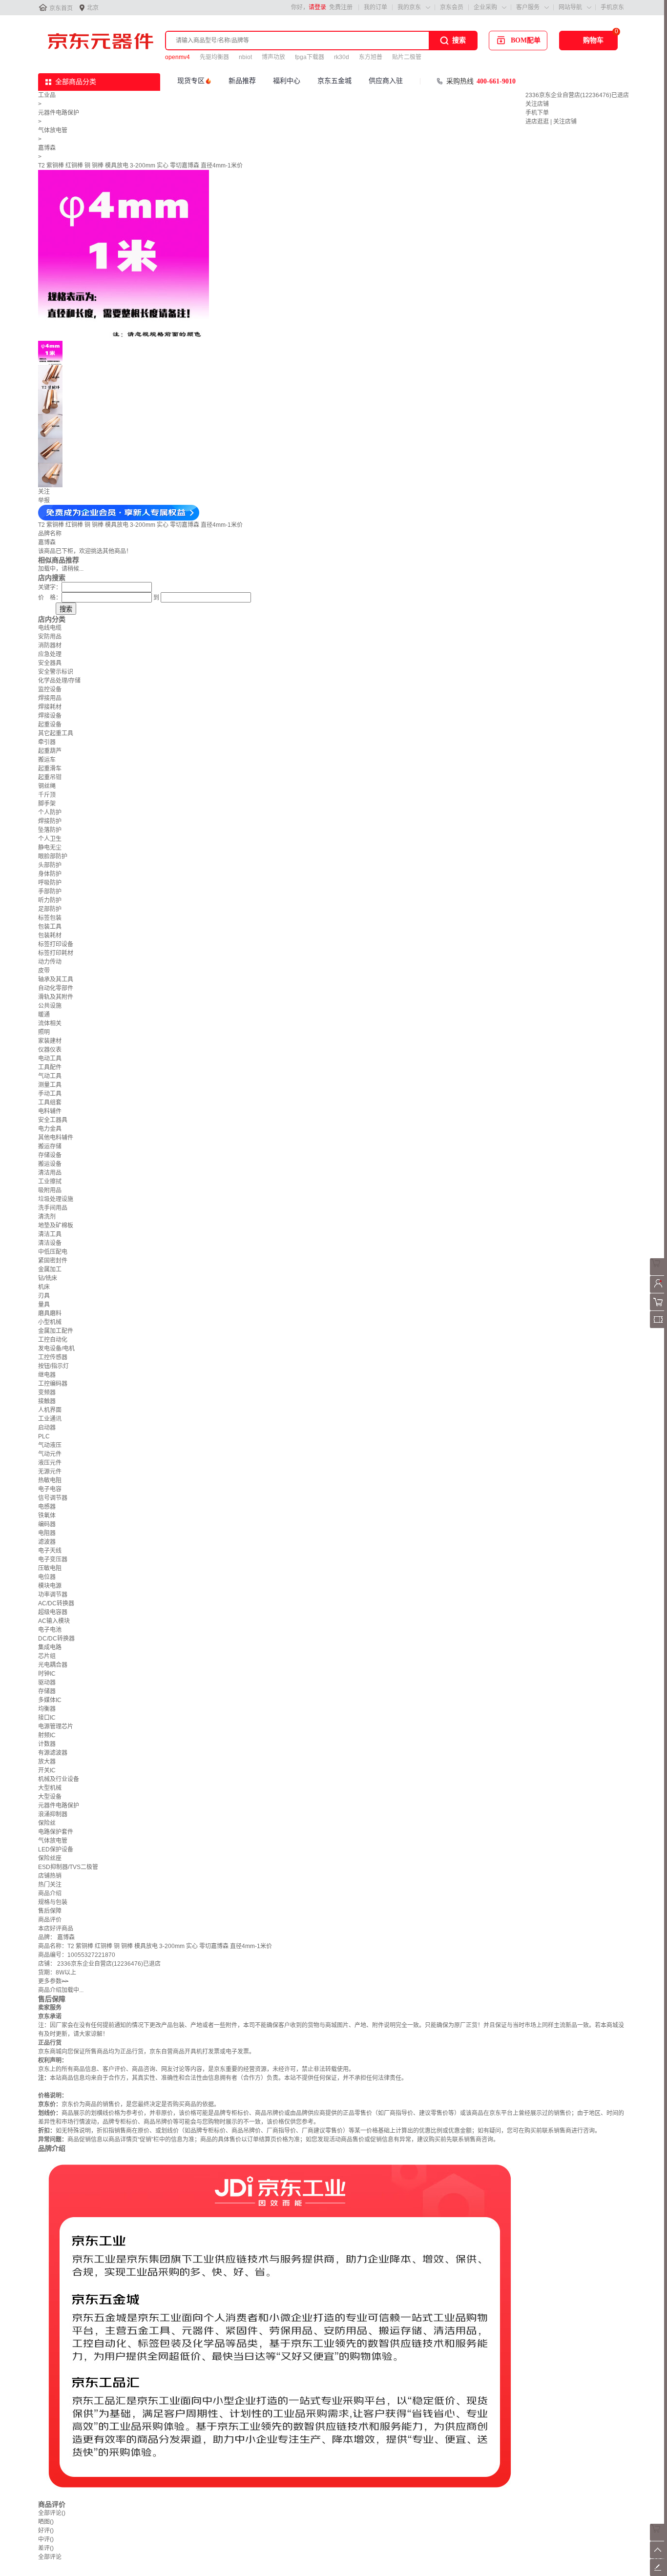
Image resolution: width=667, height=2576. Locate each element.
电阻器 (47, 1533)
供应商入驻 (386, 81)
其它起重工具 (56, 733)
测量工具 (50, 1085)
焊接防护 (50, 821)
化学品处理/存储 (59, 681)
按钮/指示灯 (53, 1366)
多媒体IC (50, 1700)
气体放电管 (53, 130)
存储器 (47, 1691)
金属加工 (50, 1269)
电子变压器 (53, 1559)
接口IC (47, 1718)
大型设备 (50, 1797)
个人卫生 (50, 839)
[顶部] (658, 2556)
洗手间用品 (53, 1208)
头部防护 (50, 865)
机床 (44, 1287)
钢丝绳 (47, 786)
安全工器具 (53, 1120)
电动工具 (50, 1059)
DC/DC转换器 (56, 1639)
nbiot (245, 57)
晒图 (46, 2522)
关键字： (50, 587)
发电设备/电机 (56, 1349)
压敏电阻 (50, 1568)
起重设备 (50, 725)
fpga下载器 (310, 57)
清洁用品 (50, 1173)
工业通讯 (50, 1419)
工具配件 (50, 1067)
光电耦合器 (53, 1665)
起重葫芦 (50, 751)
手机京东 (612, 7)
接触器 (47, 1401)
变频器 (47, 1392)
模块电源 (50, 1586)
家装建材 (50, 1041)
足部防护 (50, 909)
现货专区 (191, 81)
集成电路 (50, 1647)
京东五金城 (334, 81)
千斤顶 (47, 795)
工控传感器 (53, 1357)
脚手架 (47, 804)
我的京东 (409, 7)
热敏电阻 (50, 1480)
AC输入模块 (54, 1621)
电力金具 (50, 1129)
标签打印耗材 (56, 953)
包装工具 (50, 927)
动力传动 (50, 962)
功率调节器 (53, 1595)
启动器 (47, 1428)
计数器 (47, 1744)
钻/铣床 (48, 1278)
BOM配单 (526, 40)
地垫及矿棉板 (56, 1226)
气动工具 (50, 1076)
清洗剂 (47, 1217)
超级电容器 (53, 1612)
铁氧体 (47, 1516)
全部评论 (52, 2513)
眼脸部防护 (53, 856)
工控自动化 (53, 1340)
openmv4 (177, 57)
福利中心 (287, 81)
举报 (44, 500)
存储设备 (50, 1155)
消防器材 (50, 645)
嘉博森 (47, 148)
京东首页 (61, 8)
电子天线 (50, 1551)
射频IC (47, 1735)
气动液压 (50, 1445)
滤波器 (47, 1542)
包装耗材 (50, 935)
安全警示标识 (56, 672)
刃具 (44, 1296)
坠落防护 (50, 830)
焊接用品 (50, 698)
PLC (44, 1436)
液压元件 (50, 1463)
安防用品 (50, 637)
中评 (46, 2539)
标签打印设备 (56, 944)
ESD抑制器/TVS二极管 (68, 1867)
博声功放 (273, 57)
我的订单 (375, 7)
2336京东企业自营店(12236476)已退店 (577, 95)
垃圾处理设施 (56, 1199)
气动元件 (50, 1454)
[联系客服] (658, 1273)
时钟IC (47, 1674)
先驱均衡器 (214, 57)
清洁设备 (50, 1243)
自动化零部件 (56, 988)
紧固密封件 (53, 1261)
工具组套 (50, 1102)
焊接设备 (50, 716)
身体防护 (50, 874)
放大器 (47, 1762)
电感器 (47, 1507)
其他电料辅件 (56, 1138)
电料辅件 (50, 1111)
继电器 (47, 1375)
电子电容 (50, 1489)
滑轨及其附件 (56, 997)
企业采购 (485, 7)
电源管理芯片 (56, 1726)
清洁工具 (50, 1234)
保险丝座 (50, 1858)
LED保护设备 (56, 1849)
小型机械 (50, 1322)
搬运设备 (50, 1164)
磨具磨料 (50, 1313)
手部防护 (50, 892)
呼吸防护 (50, 883)
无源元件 (50, 1472)
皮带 (44, 971)
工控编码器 (53, 1384)
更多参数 (53, 1981)
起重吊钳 (50, 777)
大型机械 (50, 1788)
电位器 (47, 1577)
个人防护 (50, 812)
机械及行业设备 (59, 1779)
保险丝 (47, 1823)
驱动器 (47, 1683)
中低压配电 (53, 1252)
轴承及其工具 (56, 979)
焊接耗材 (50, 707)
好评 (46, 2531)
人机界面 (50, 1410)
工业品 (47, 95)
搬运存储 (50, 1146)
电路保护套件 (56, 1832)
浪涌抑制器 (53, 1814)
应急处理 (50, 654)
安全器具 (50, 663)
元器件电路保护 (59, 113)
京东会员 (452, 7)
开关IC (47, 1770)
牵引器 (47, 742)
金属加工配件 (56, 1331)
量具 (44, 1305)
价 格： (50, 598)
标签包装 (50, 918)
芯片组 (47, 1656)
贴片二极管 (407, 57)
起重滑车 (50, 769)
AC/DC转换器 (56, 1603)
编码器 (47, 1524)
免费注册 (341, 7)
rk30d (342, 57)
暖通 (44, 1015)
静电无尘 (50, 848)
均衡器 (47, 1709)
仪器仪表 (50, 1050)
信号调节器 (53, 1498)
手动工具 (50, 1094)
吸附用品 (50, 1190)
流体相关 (50, 1023)
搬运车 (47, 760)
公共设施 (50, 1006)
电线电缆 (50, 628)
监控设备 (50, 689)
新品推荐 (242, 81)
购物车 (593, 40)
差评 (46, 2548)
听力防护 (50, 900)
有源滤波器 (53, 1753)
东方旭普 (371, 57)
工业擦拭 (50, 1182)
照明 (44, 1032)
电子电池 (50, 1630)
